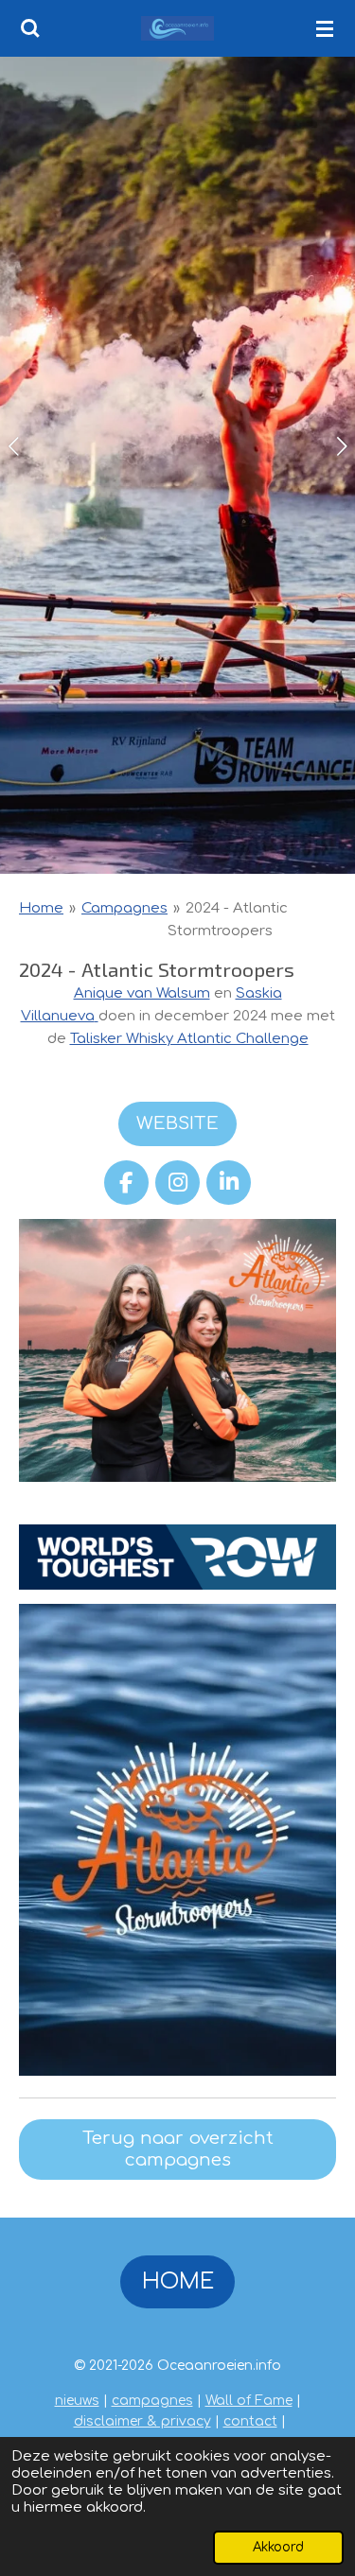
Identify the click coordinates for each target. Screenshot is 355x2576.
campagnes (152, 2401)
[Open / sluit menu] (325, 28)
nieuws (77, 2401)
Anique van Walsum (142, 993)
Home (41, 908)
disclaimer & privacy (142, 2421)
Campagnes (124, 908)
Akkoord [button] (278, 2547)
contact (250, 2421)
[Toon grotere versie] (177, 1351)
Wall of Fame (249, 2401)
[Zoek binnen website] (30, 28)
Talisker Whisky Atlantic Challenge (189, 1039)
